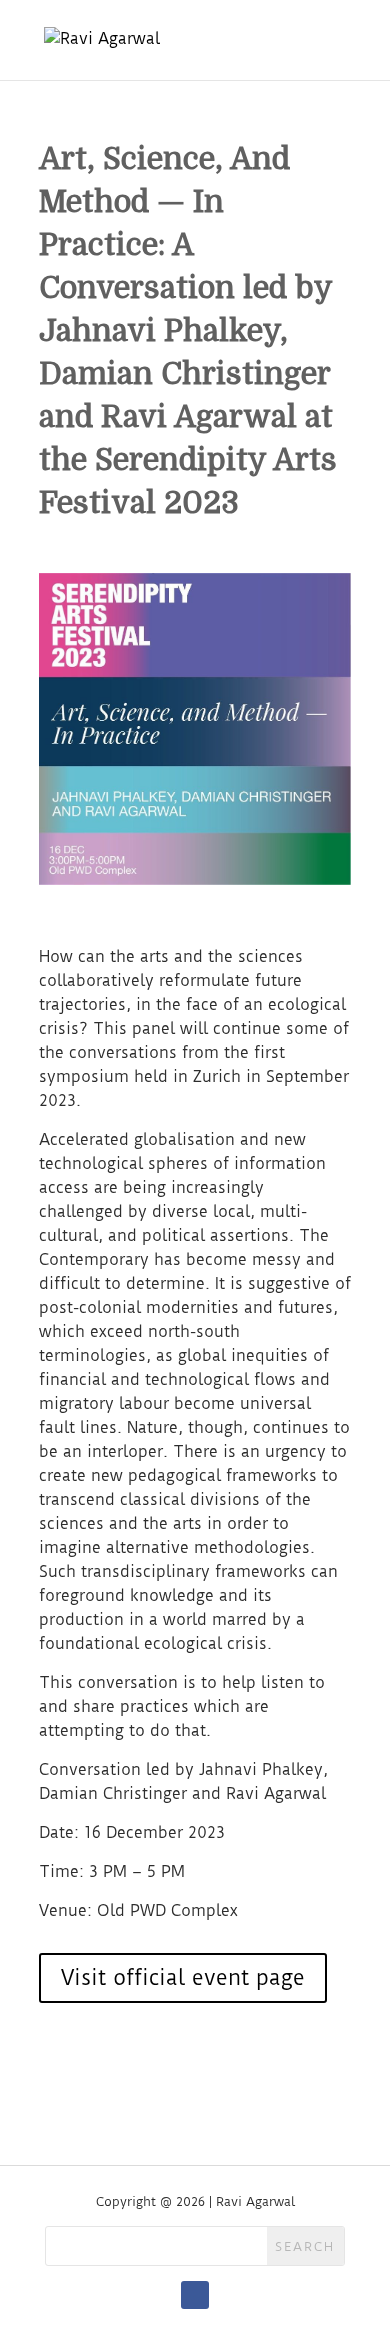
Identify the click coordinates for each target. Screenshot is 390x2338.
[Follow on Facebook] (195, 2295)
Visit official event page (183, 1977)
